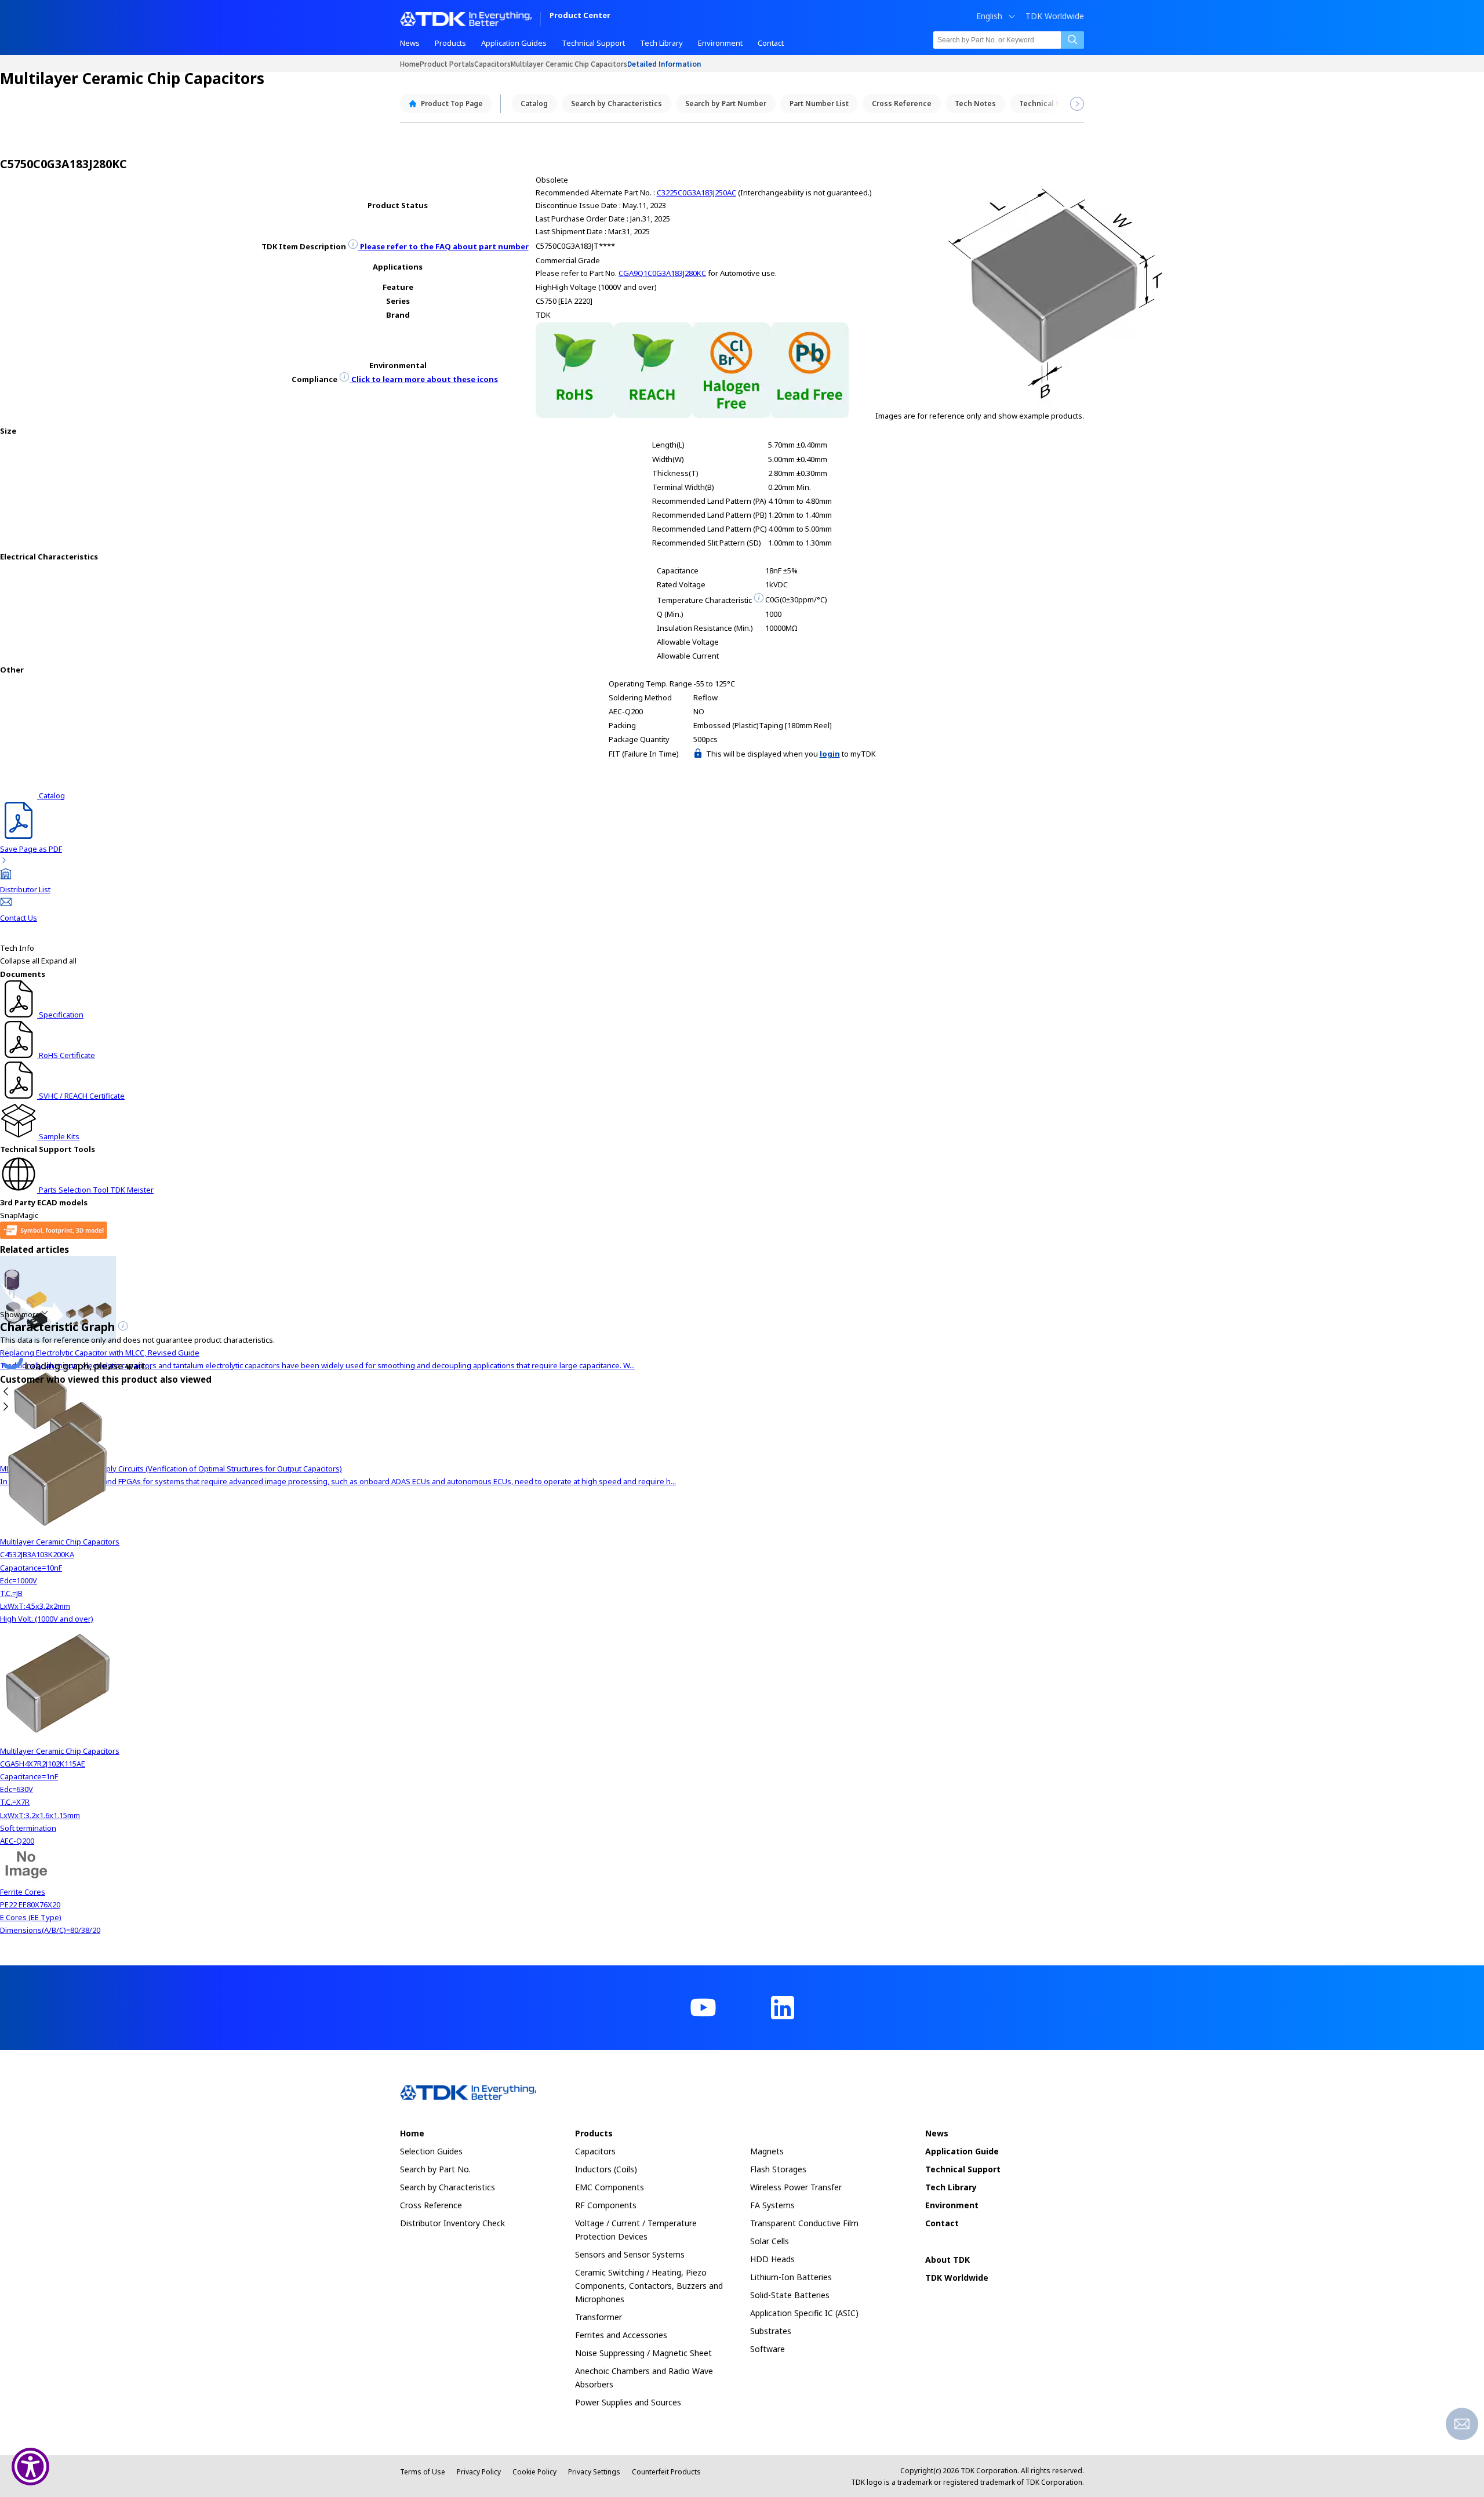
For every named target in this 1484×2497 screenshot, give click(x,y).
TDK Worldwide (1055, 16)
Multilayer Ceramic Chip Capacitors (569, 63)
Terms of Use (423, 2472)
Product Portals (447, 63)
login (830, 754)
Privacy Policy (479, 2472)
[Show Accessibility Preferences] (30, 2467)
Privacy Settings (594, 2472)
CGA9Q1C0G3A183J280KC (662, 273)
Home (410, 63)
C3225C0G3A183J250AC (696, 192)
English (989, 16)
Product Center (580, 16)
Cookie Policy (534, 2472)
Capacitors (492, 63)
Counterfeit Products (666, 2472)
